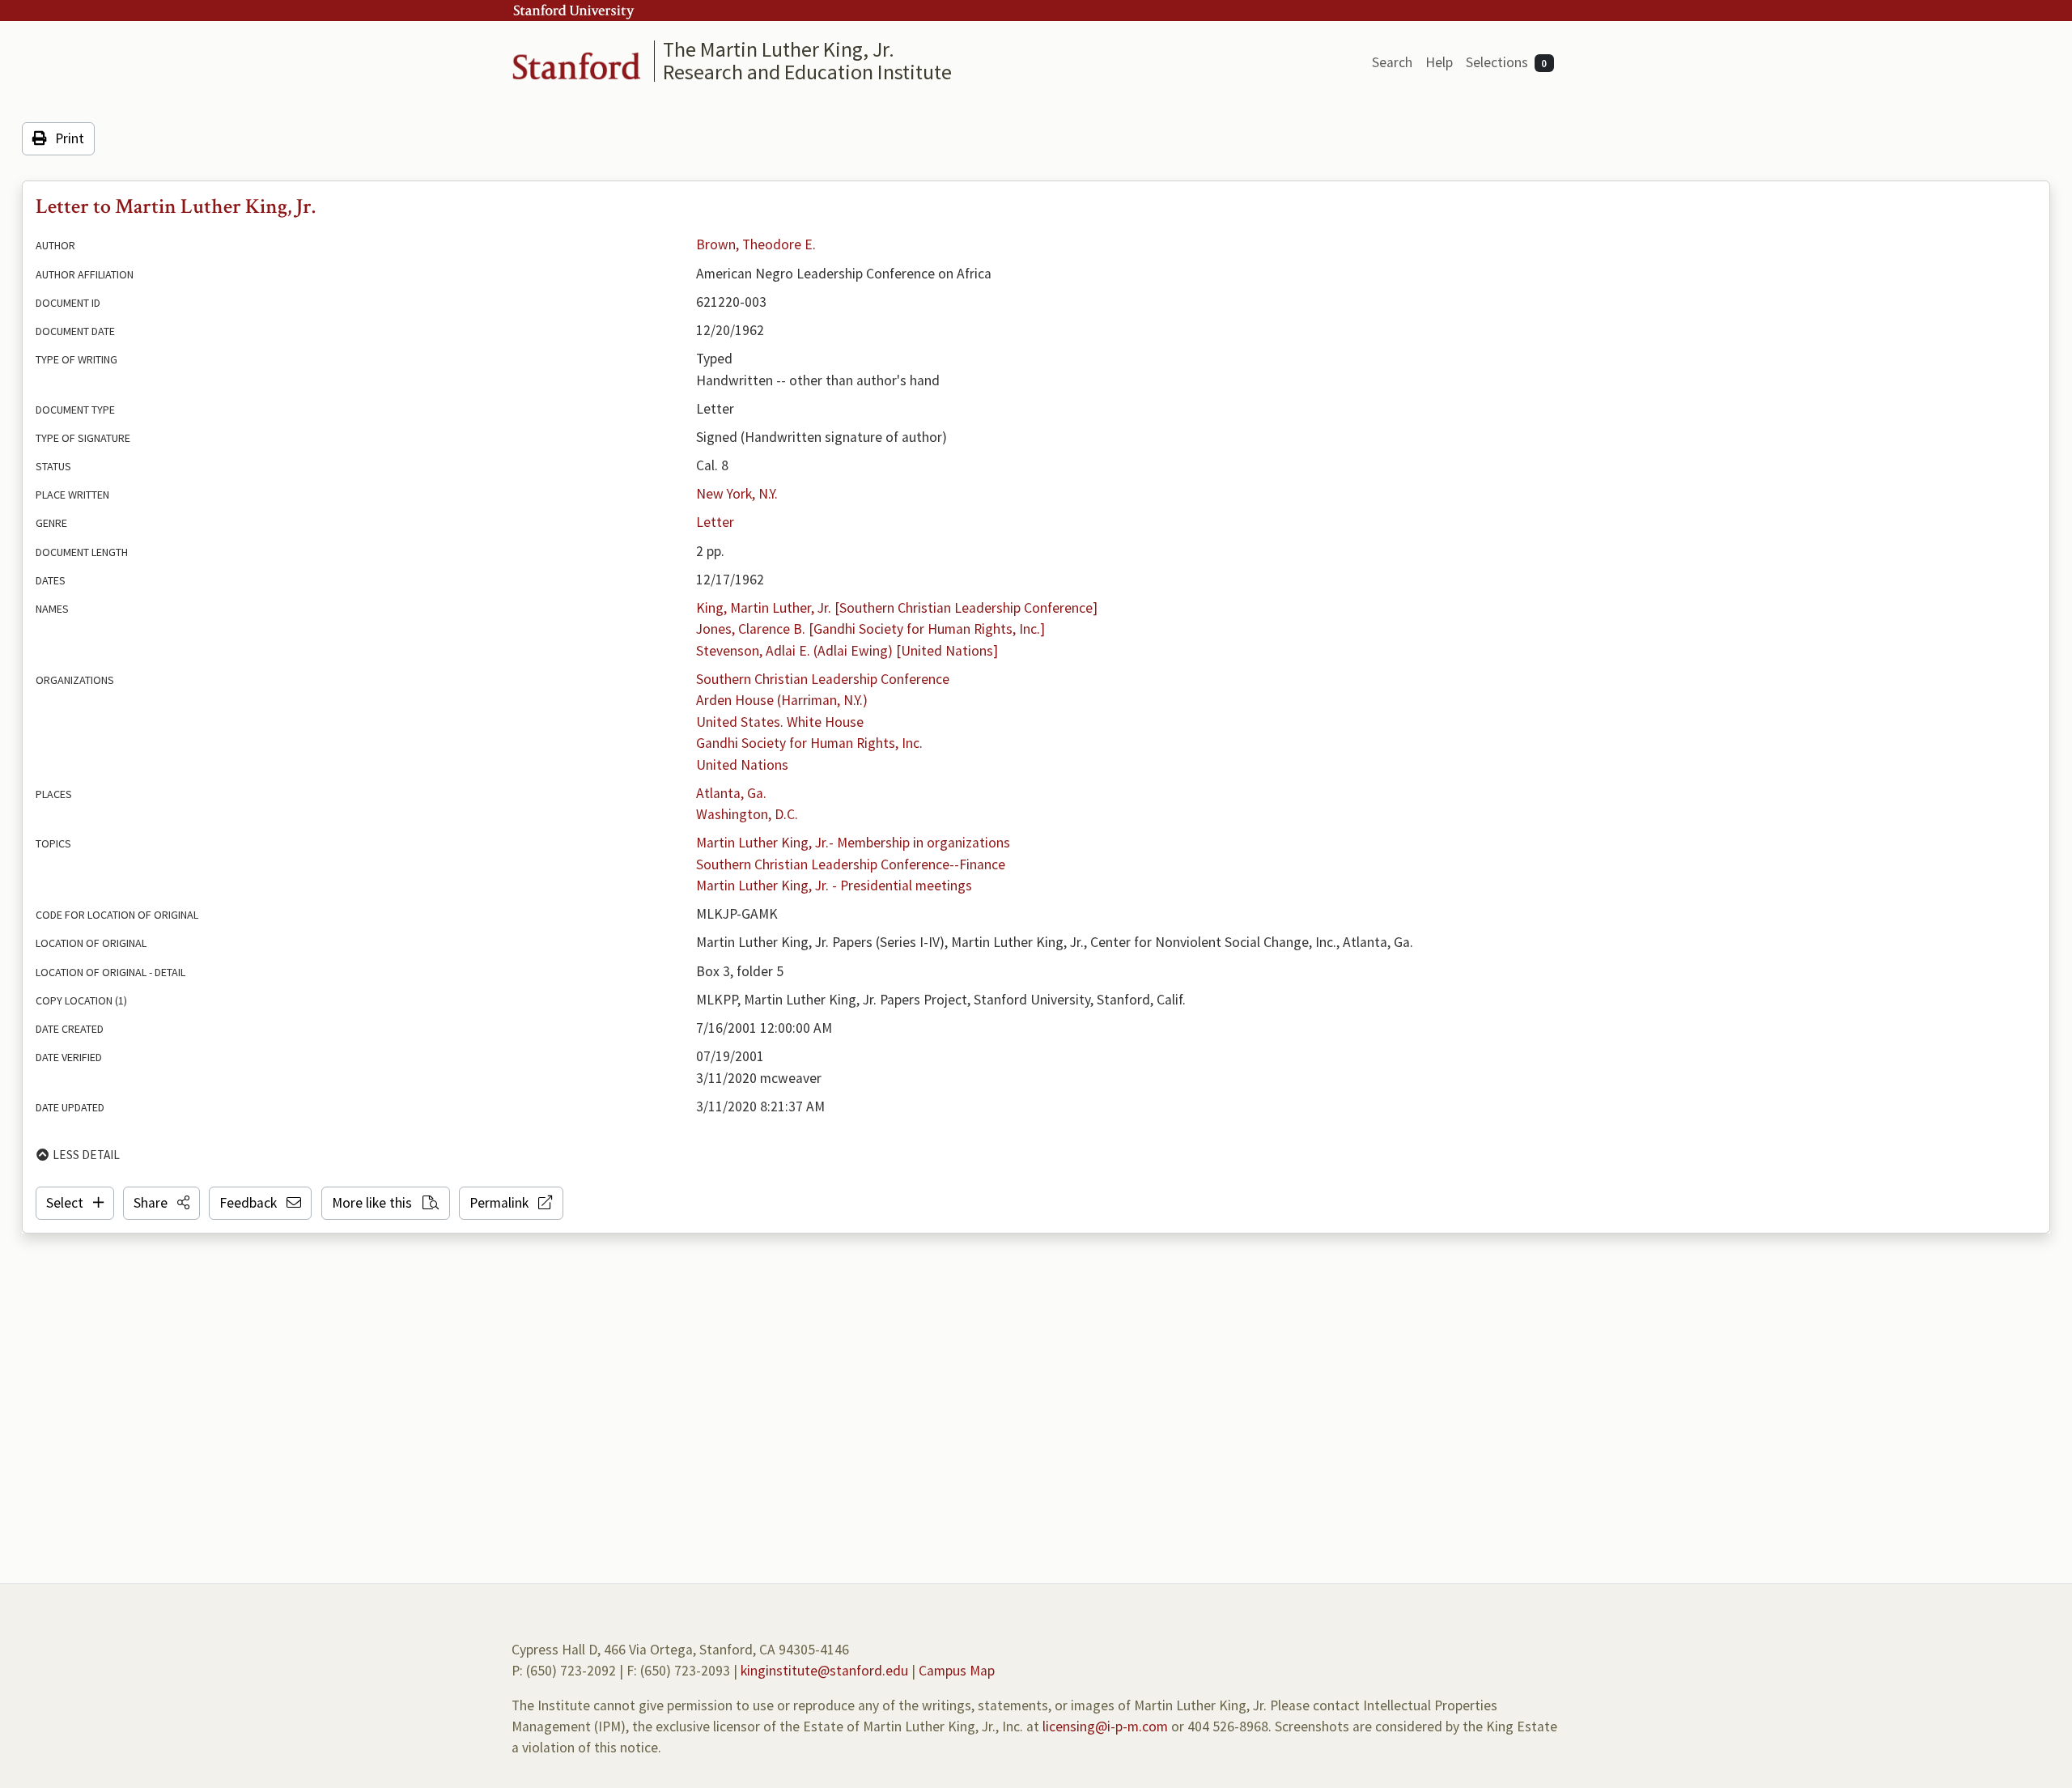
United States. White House (780, 722)
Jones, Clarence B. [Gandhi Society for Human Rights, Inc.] (870, 629)
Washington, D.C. (747, 814)
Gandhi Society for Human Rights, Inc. (809, 743)
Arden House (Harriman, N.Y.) (782, 700)
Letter (715, 522)
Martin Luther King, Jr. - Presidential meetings (834, 886)
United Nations (742, 765)
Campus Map (957, 1671)
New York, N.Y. (737, 494)
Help (1439, 62)
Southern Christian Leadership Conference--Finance (851, 864)
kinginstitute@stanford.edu (824, 1671)
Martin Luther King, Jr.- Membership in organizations (853, 843)
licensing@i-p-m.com (1105, 1726)
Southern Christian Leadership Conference (823, 679)
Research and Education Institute (807, 72)
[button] (161, 1203)
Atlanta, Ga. (731, 793)
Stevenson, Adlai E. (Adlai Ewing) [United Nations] (847, 651)
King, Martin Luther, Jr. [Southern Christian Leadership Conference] (897, 608)
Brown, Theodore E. (756, 244)
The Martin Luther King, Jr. (779, 49)
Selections (1507, 62)
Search (1392, 62)
